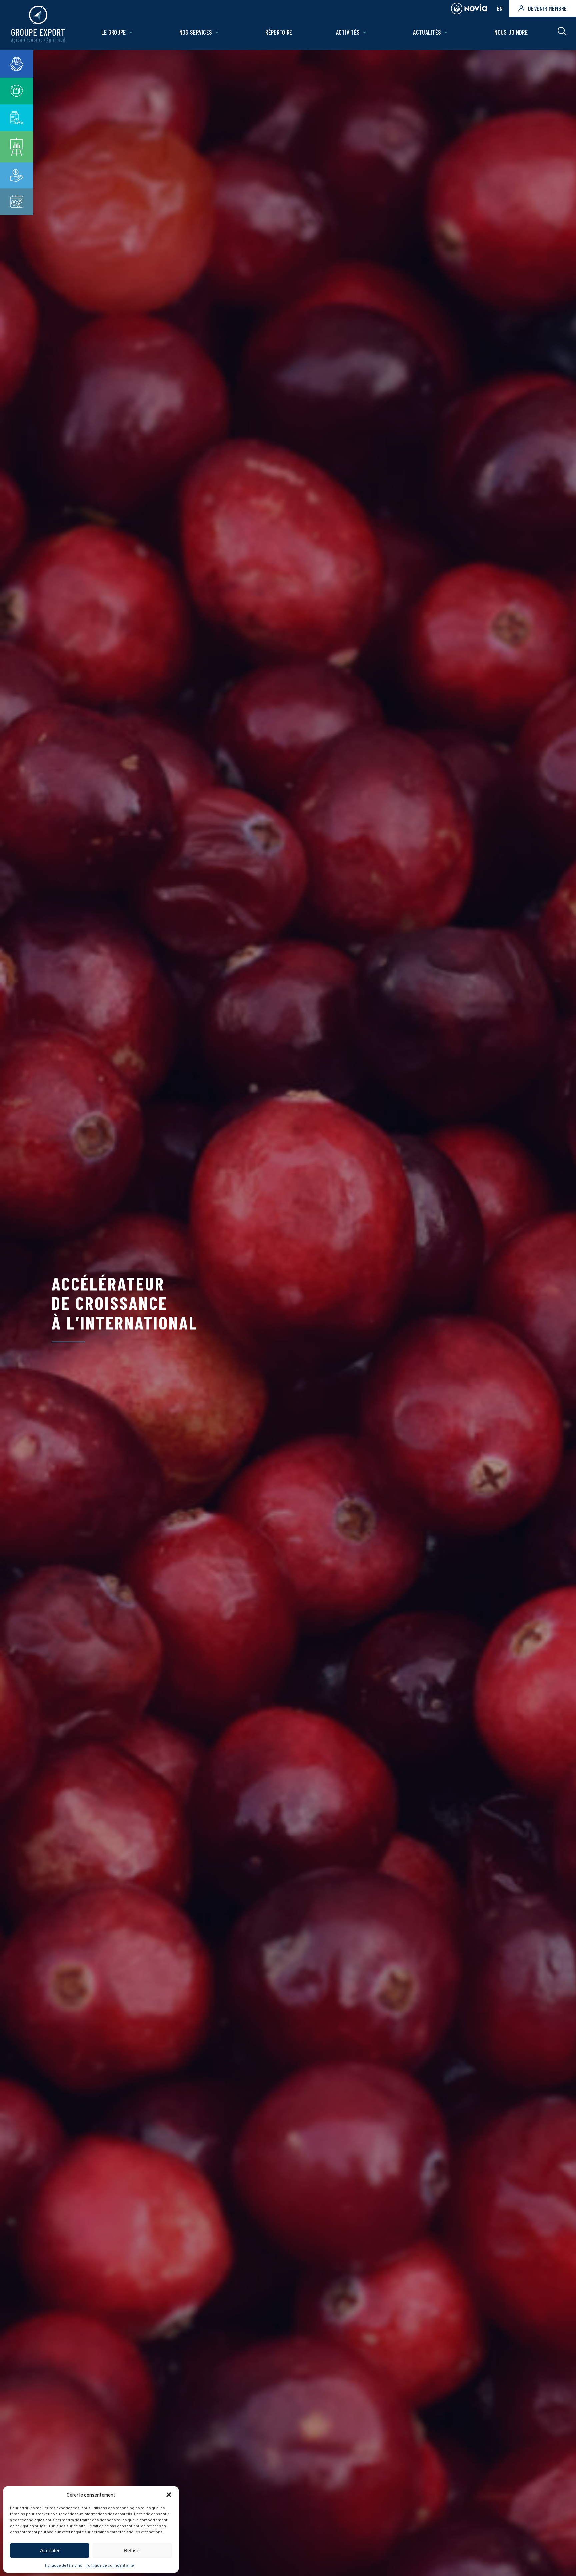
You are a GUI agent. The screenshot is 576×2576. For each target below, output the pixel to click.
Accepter (50, 2550)
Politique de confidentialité (110, 2565)
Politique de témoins (64, 2565)
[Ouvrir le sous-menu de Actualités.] (446, 33)
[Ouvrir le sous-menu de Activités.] (364, 33)
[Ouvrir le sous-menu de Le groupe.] (131, 33)
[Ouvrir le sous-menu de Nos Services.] (217, 33)
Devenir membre (547, 8)
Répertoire (279, 32)
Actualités (427, 32)
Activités (348, 32)
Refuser (132, 2550)
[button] (169, 2495)
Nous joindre (511, 32)
